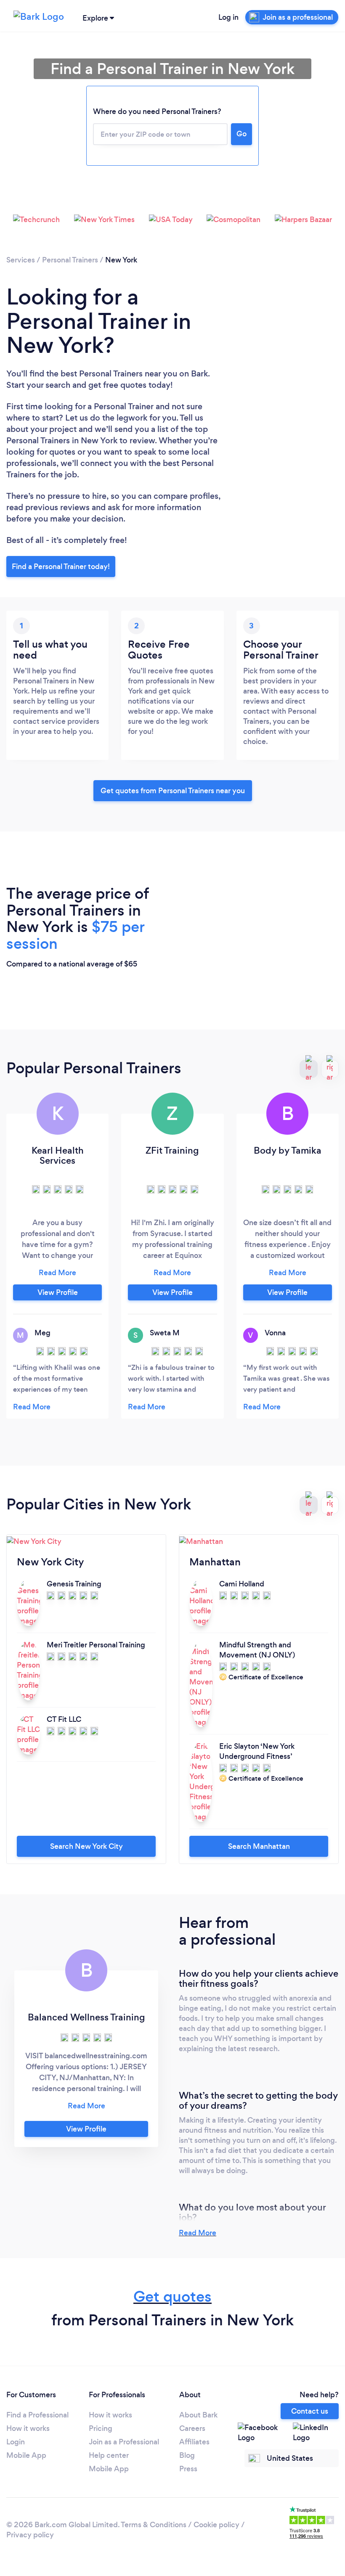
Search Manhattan (259, 1846)
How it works (28, 2428)
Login (16, 2442)
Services (21, 260)
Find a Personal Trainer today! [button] (61, 567)
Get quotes (172, 2297)
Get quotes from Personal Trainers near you (173, 791)
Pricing (101, 2428)
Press (188, 2469)
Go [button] (241, 134)
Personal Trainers (70, 260)
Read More (198, 2233)
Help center (109, 2455)
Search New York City (86, 1846)
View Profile (58, 1292)
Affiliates (194, 2442)
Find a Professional (37, 2415)
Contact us (310, 2411)
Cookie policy (216, 2525)
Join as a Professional (124, 2442)
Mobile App (26, 2455)
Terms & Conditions (154, 2525)
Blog (187, 2455)
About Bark (198, 2415)
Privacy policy (30, 2535)
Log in (228, 17)
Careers (192, 2428)
